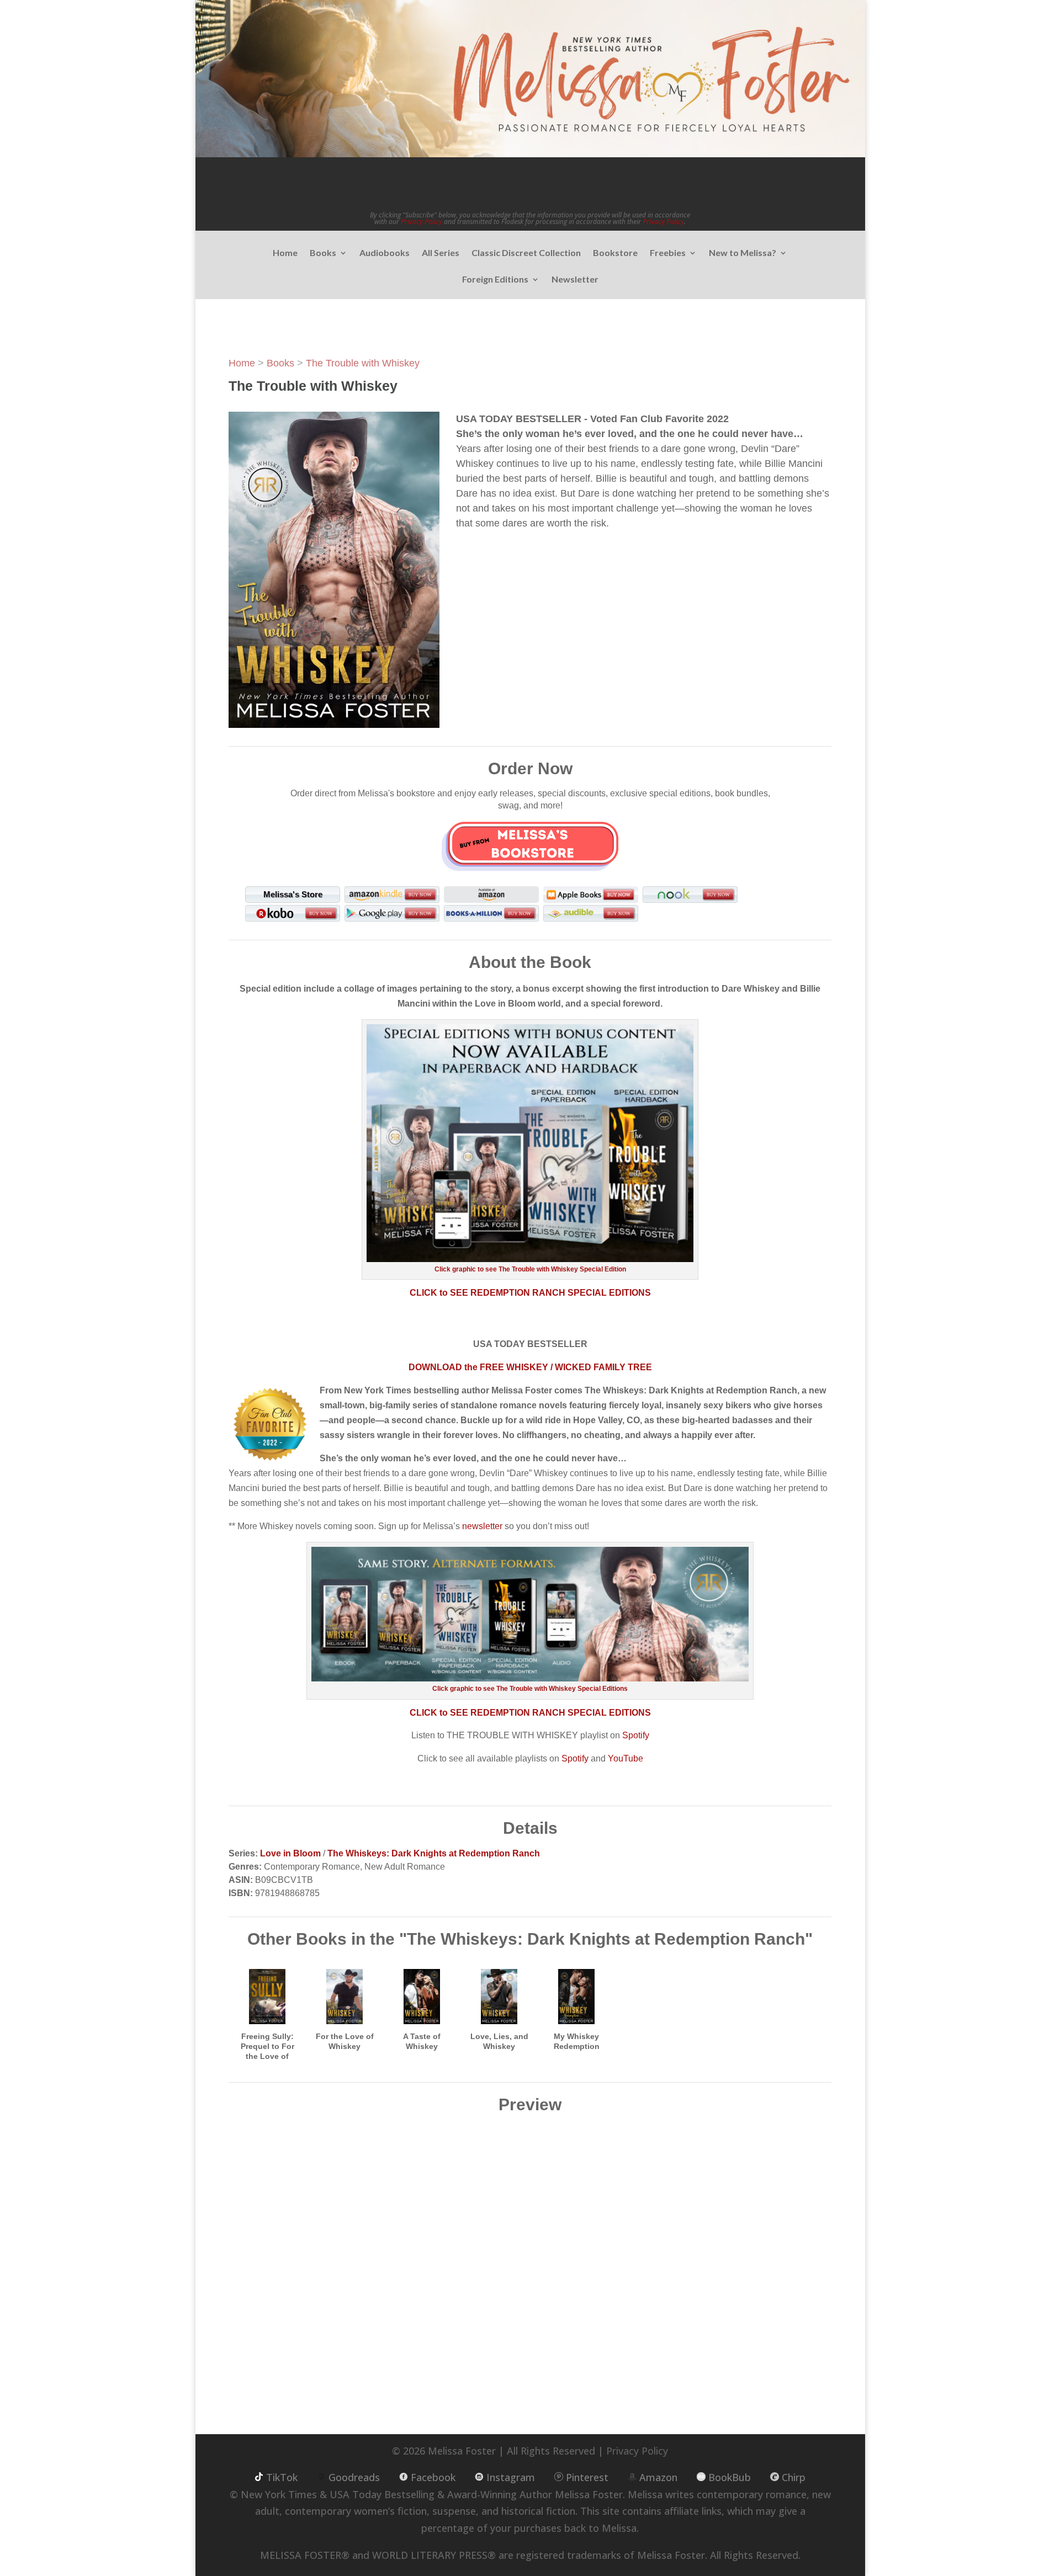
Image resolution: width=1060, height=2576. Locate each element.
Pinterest (587, 2477)
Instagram (511, 2477)
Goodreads (354, 2477)
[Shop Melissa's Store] (530, 845)
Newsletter (575, 280)
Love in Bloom (290, 1853)
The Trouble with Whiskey (363, 363)
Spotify (636, 1735)
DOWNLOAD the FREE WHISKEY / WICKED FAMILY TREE (530, 1367)
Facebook (433, 2477)
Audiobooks (385, 253)
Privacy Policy (422, 222)
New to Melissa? (743, 253)
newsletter (482, 1526)
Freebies (668, 253)
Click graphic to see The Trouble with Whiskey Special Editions (530, 1689)
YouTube (626, 1758)
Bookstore (615, 253)
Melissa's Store (293, 894)
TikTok (282, 2477)
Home (285, 253)
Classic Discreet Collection (526, 253)
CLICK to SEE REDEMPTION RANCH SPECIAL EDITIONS (530, 1293)
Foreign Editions (495, 280)
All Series (441, 253)
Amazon (658, 2477)
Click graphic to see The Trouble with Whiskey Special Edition (530, 1269)
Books (323, 253)
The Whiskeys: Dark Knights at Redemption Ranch (434, 1853)
